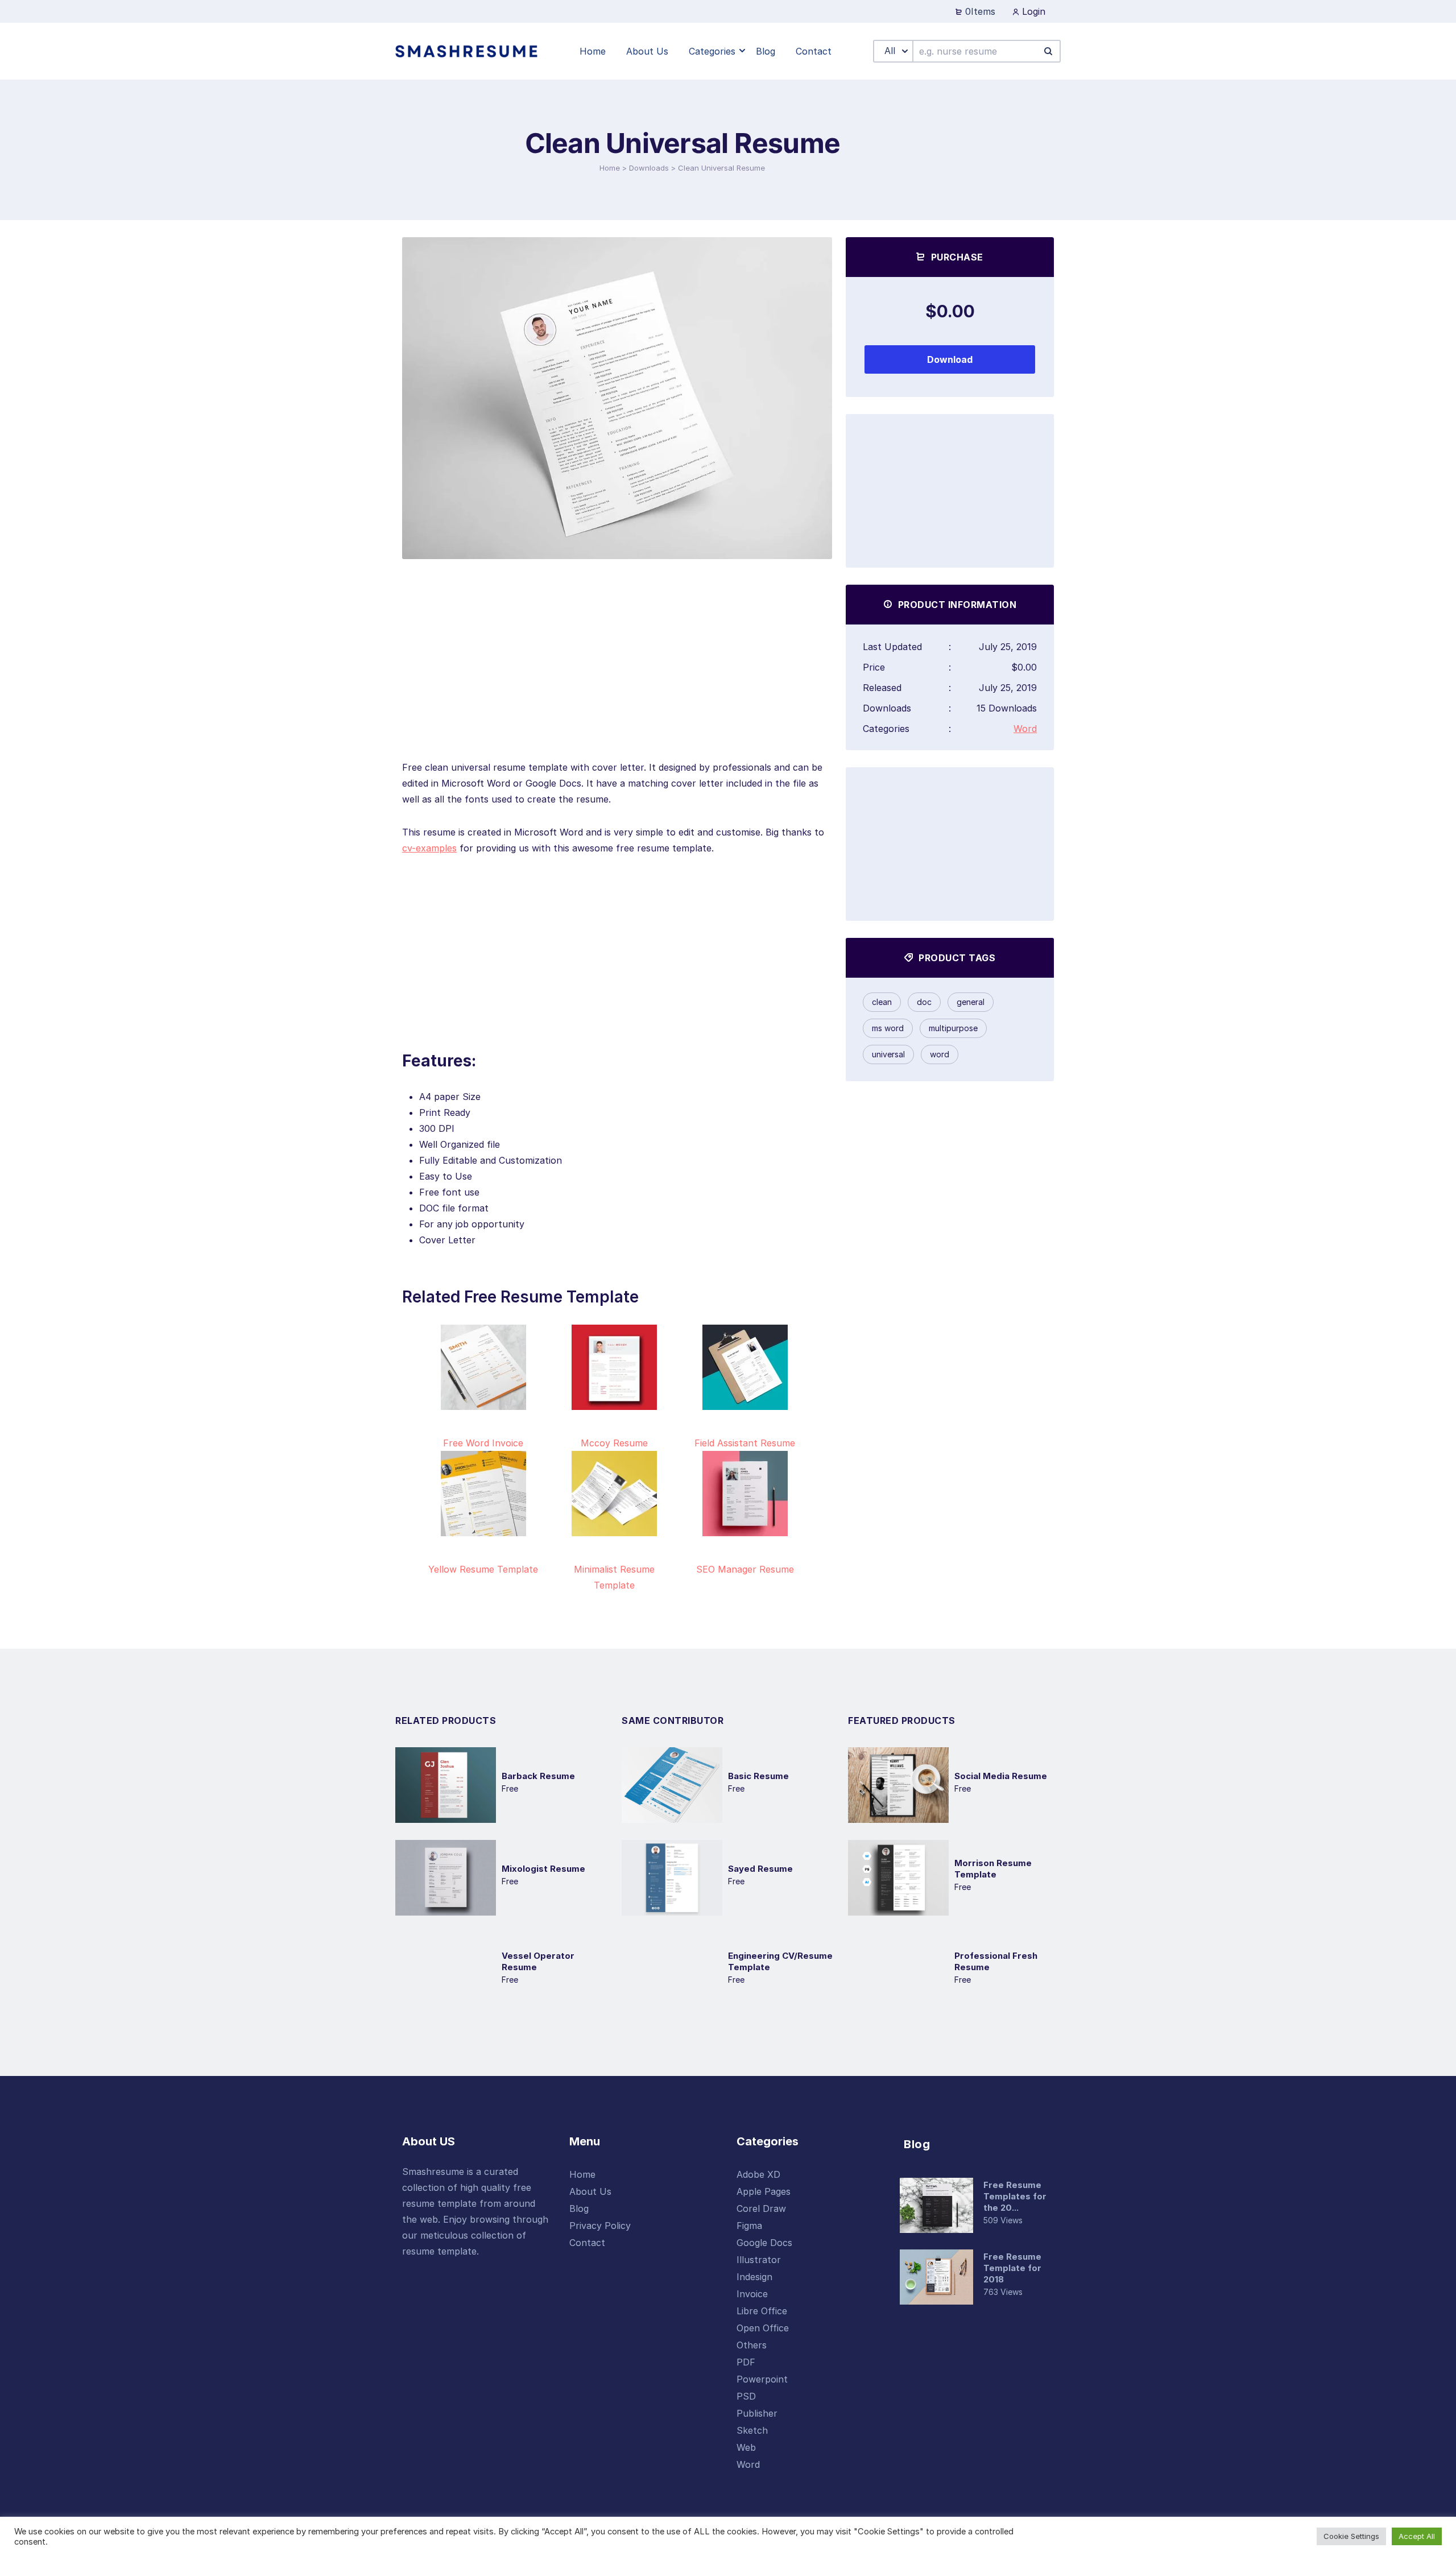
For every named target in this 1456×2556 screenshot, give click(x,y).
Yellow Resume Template (483, 1569)
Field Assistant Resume (745, 1443)
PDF (746, 2362)
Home (610, 168)
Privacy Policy (600, 2226)
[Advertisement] (617, 680)
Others (752, 2345)
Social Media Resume (1001, 1776)
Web (746, 2447)
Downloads (649, 168)
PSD (746, 2396)
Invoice (752, 2294)
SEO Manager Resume (745, 1569)
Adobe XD (758, 2174)
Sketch (752, 2430)
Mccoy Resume (614, 1443)
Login (1032, 11)
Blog (579, 2208)
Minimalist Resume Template (614, 1577)
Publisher (757, 2413)
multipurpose (953, 1028)
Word (1025, 729)
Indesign (754, 2277)
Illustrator (759, 2260)
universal (888, 1054)
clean (882, 1002)
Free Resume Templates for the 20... (1015, 2196)
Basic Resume (758, 1776)
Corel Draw (761, 2208)
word (940, 1054)
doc (924, 1002)
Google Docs (764, 2243)
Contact (587, 2243)
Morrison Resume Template (993, 1869)
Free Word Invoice (483, 1443)
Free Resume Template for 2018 (1012, 2268)
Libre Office (762, 2311)
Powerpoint (762, 2379)
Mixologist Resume (543, 1869)
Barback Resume (538, 1776)
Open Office (763, 2328)
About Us (590, 2191)
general (971, 1002)
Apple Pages (764, 2191)
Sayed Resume (760, 1869)
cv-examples (429, 848)
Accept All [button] (1417, 2536)
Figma (749, 2226)
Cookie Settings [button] (1351, 2536)
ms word (888, 1028)
